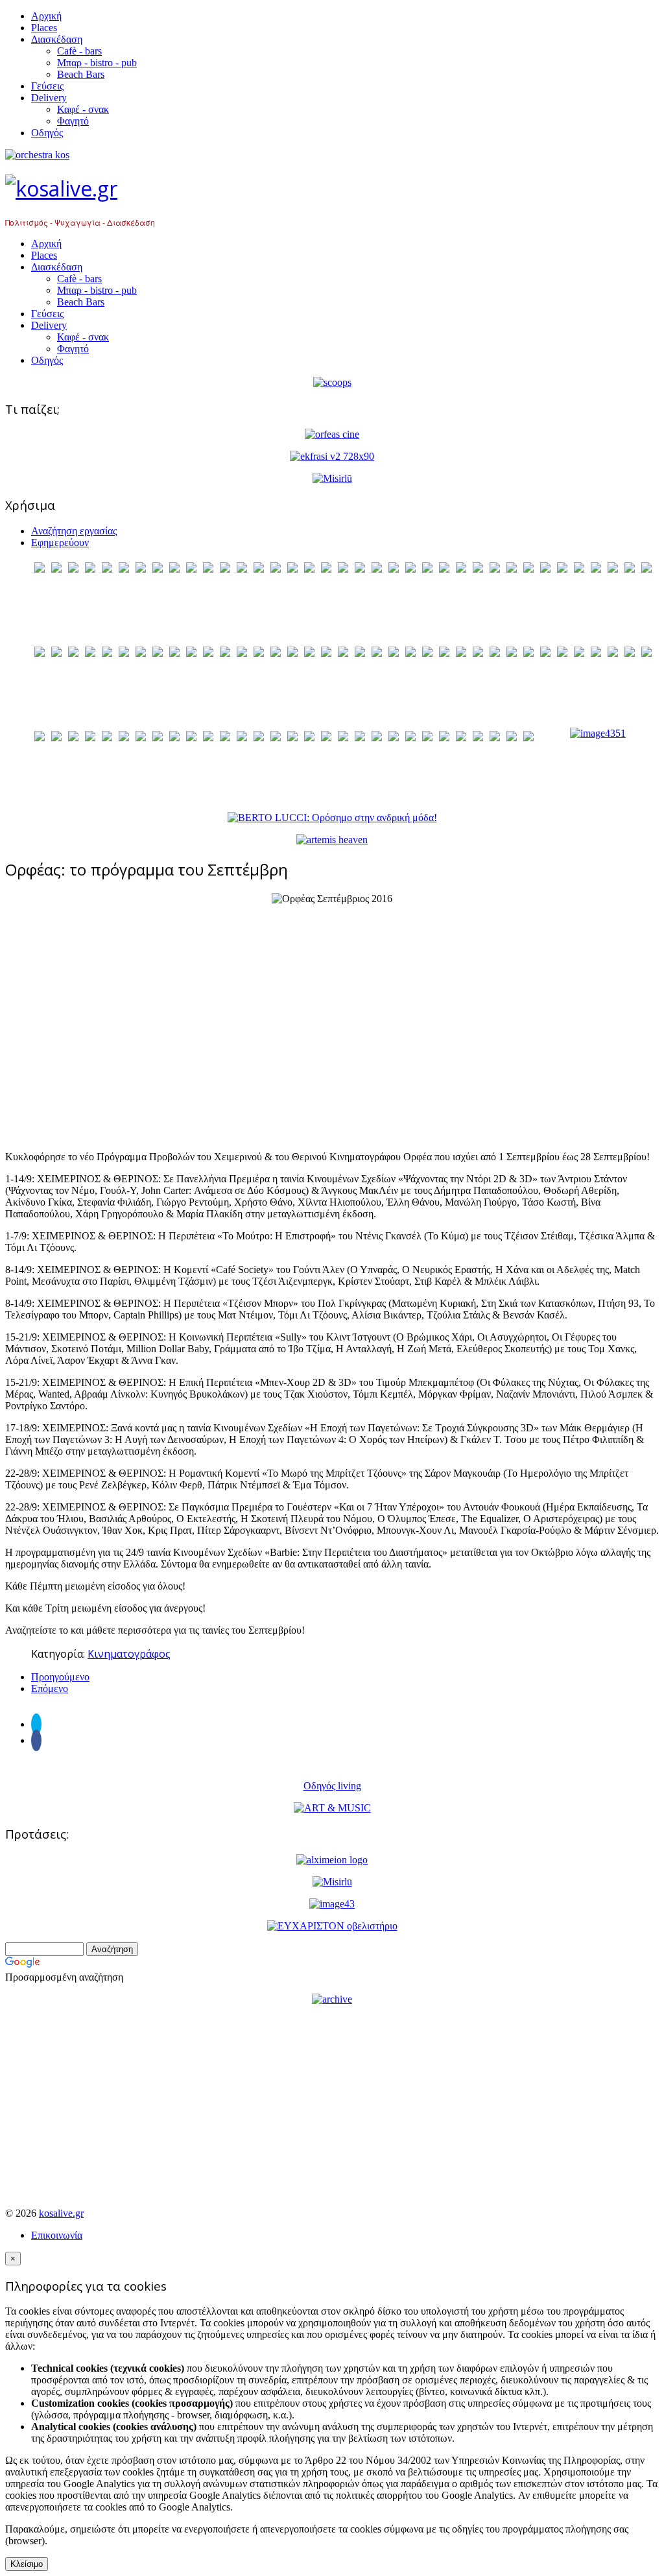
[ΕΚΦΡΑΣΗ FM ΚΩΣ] (332, 456)
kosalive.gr (61, 2213)
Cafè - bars (79, 51)
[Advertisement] (332, 1028)
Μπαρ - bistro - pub (97, 63)
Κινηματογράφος (129, 1654)
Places (44, 28)
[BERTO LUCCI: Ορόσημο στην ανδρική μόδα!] (332, 817)
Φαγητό (73, 121)
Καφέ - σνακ (83, 109)
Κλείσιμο (27, 2564)
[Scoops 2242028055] (332, 382)
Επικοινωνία (57, 2235)
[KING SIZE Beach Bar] (598, 733)
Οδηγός (47, 133)
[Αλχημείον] (332, 1860)
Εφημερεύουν (60, 543)
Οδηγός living (332, 1786)
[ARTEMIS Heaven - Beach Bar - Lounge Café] (332, 840)
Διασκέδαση (57, 39)
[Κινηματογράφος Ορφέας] (332, 434)
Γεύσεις (47, 86)
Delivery (49, 98)
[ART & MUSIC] (332, 1808)
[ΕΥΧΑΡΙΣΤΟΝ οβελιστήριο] (332, 1926)
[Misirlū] (332, 478)
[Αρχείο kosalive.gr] (332, 1999)
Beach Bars (81, 74)
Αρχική (46, 16)
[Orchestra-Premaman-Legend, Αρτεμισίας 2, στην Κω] (332, 155)
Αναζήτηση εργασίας (74, 531)
